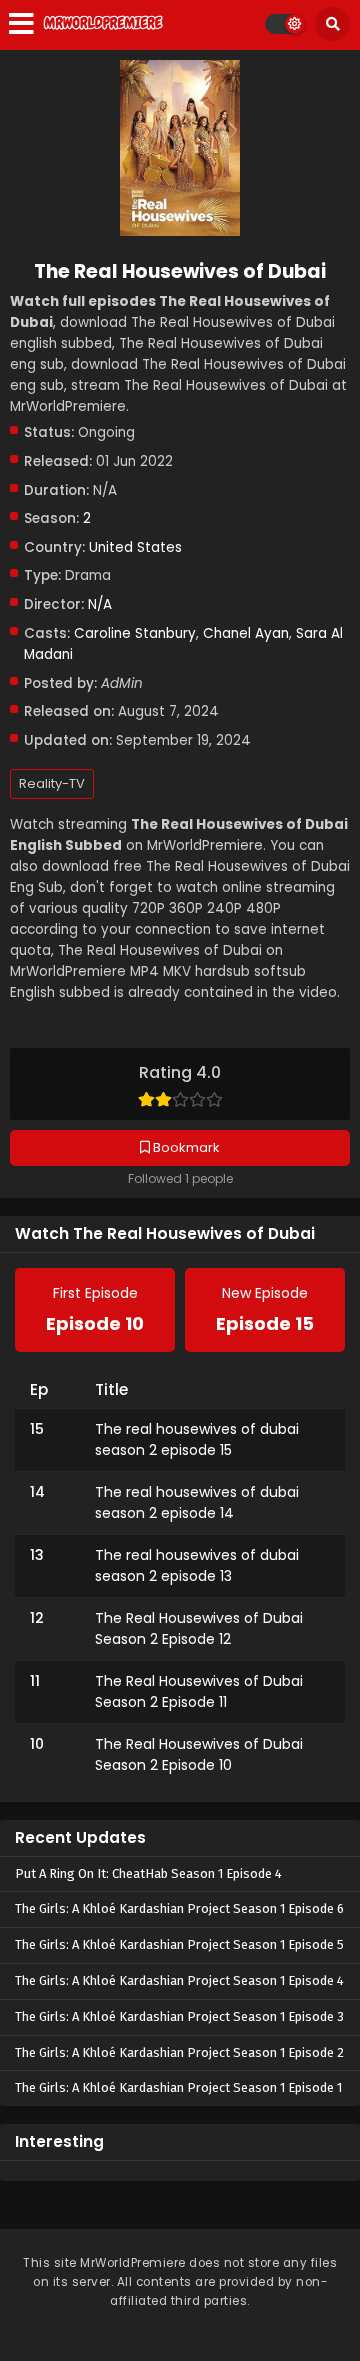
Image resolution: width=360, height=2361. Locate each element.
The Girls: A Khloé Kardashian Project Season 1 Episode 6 (179, 1908)
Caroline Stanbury (135, 633)
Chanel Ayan (246, 633)
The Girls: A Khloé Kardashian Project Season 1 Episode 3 (179, 2016)
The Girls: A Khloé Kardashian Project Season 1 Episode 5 (179, 1944)
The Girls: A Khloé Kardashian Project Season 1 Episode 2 (179, 2052)
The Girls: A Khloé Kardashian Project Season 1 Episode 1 (178, 2087)
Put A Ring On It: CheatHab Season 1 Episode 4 (148, 1873)
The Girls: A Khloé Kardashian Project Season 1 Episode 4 (179, 1980)
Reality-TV (52, 783)
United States (135, 547)
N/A (100, 604)
